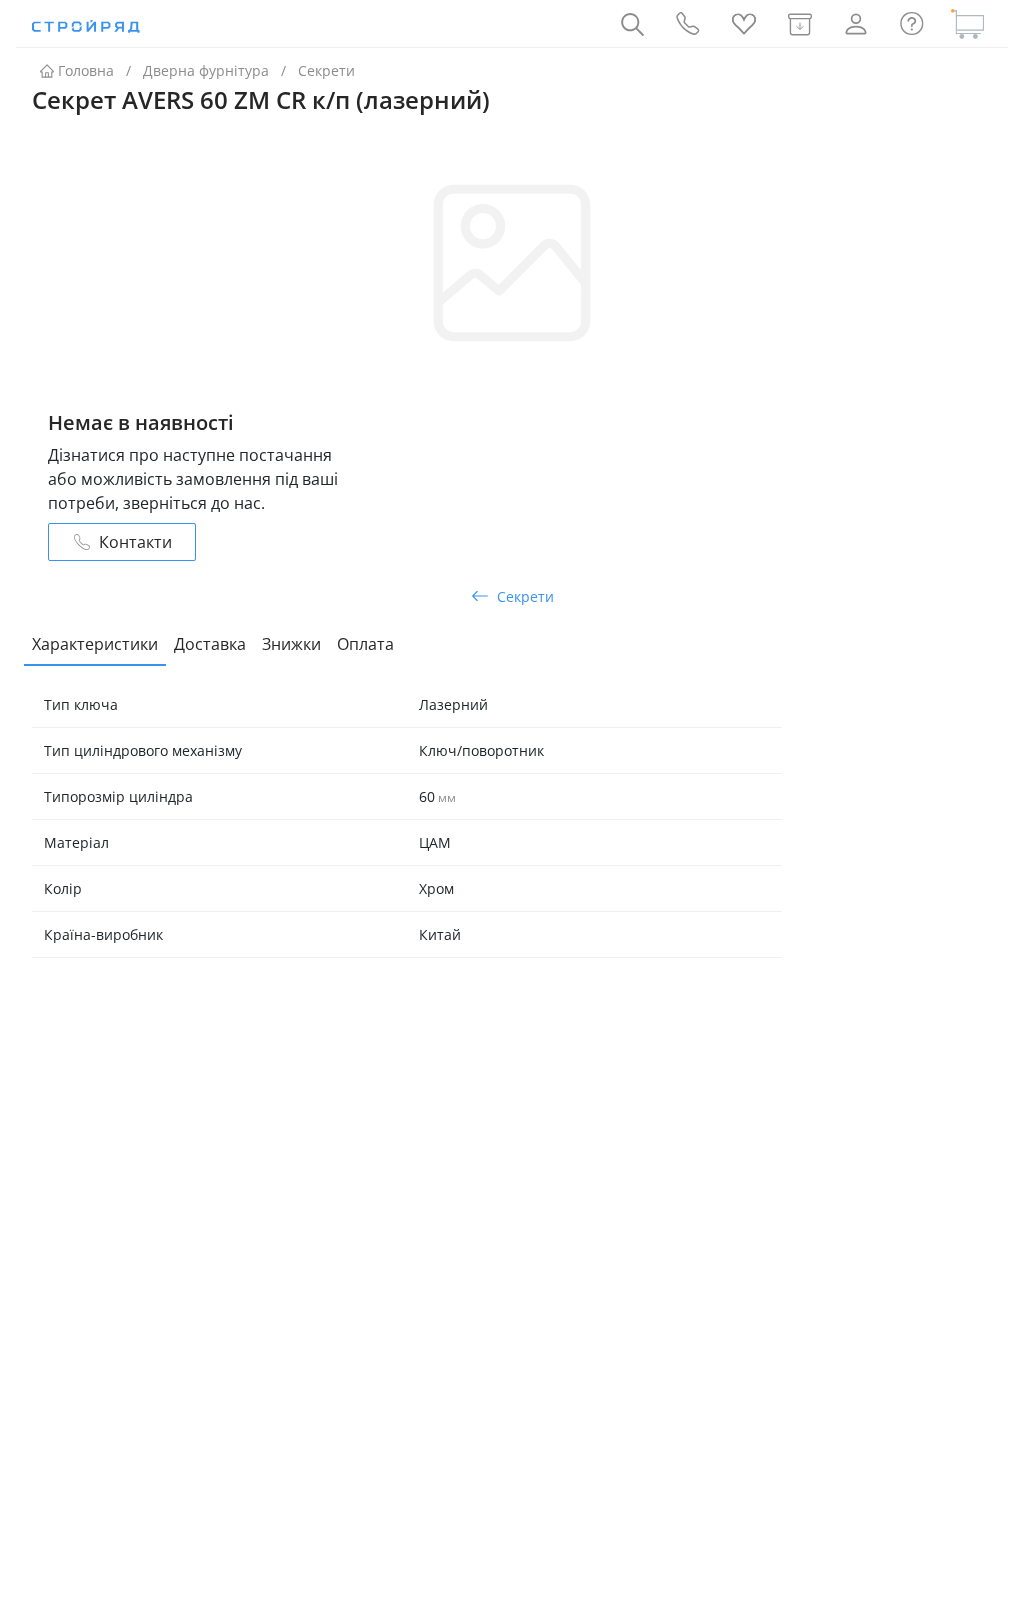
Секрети (326, 70)
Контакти (135, 542)
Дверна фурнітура (206, 70)
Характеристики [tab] (95, 644)
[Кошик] (968, 24)
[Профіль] (856, 24)
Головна (86, 70)
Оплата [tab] (365, 644)
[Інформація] (912, 24)
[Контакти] (688, 24)
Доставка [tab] (210, 644)
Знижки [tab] (291, 644)
